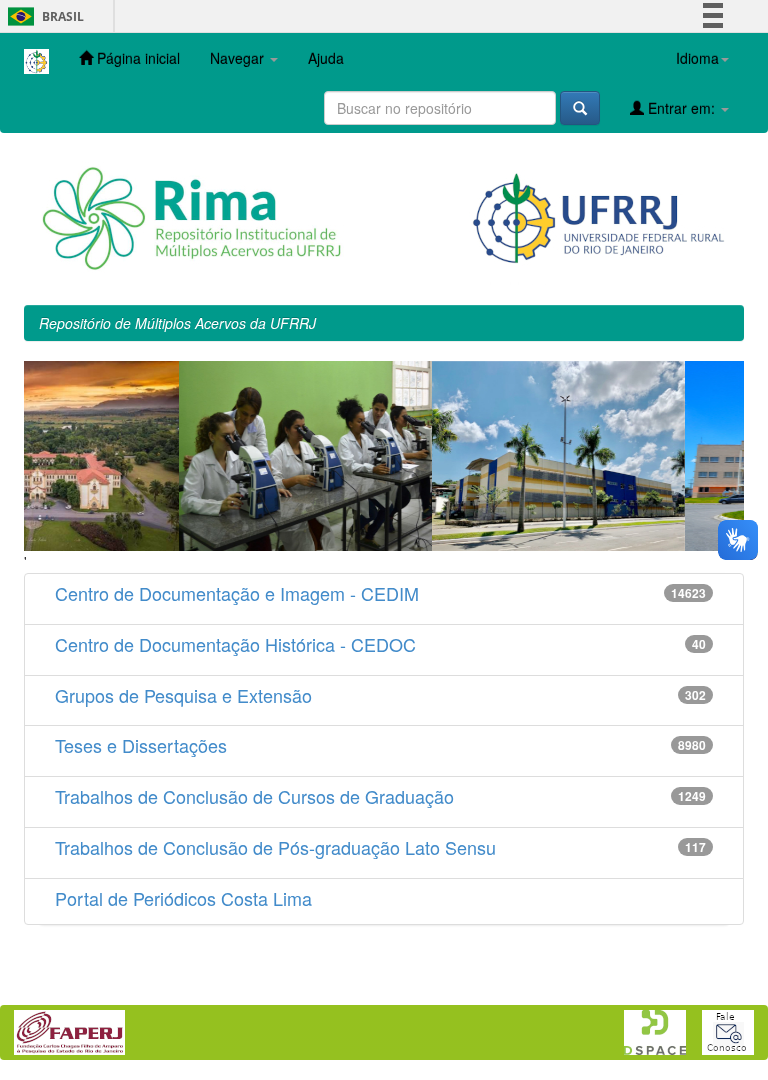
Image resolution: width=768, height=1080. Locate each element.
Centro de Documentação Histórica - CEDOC (235, 644)
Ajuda (326, 58)
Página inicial (136, 58)
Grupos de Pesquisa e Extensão (183, 695)
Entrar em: (681, 108)
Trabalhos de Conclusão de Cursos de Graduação (254, 796)
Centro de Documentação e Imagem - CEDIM (237, 593)
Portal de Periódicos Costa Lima (183, 898)
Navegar (239, 58)
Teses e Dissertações (141, 745)
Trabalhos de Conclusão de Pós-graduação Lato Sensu (275, 847)
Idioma (697, 58)
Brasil (42, 16)
